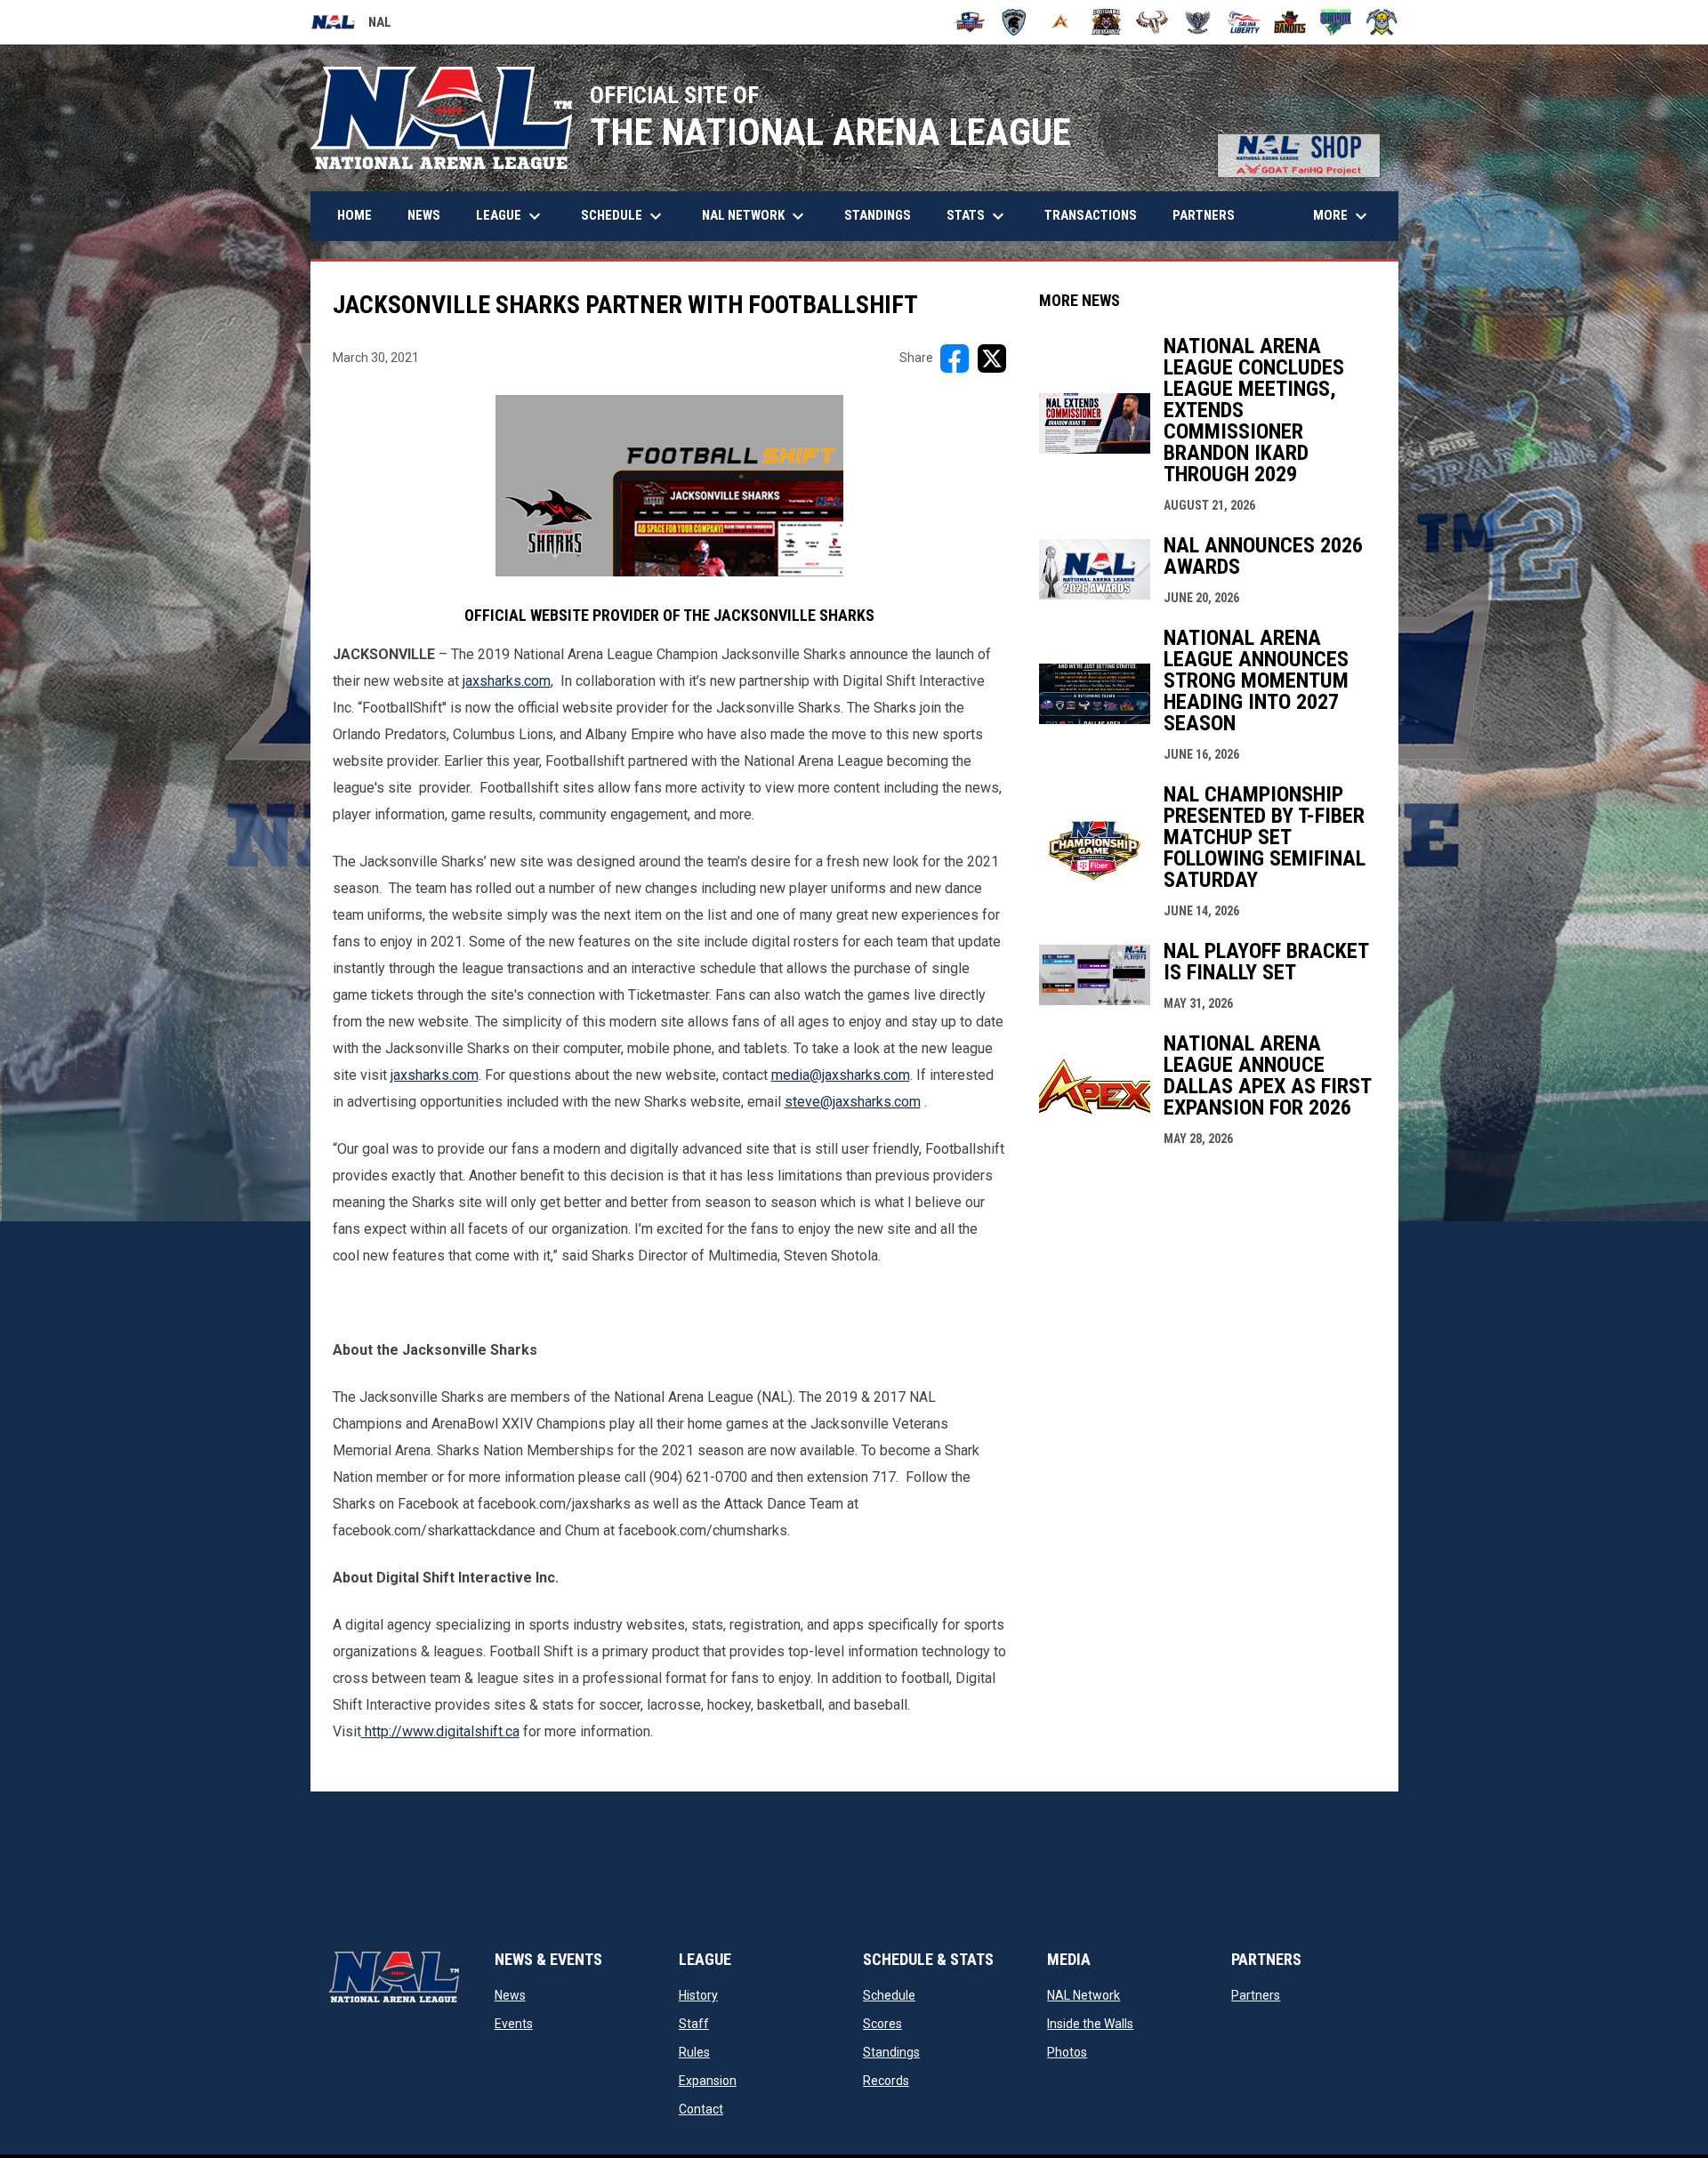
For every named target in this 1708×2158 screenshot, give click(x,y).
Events (514, 2024)
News (510, 1995)
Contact (701, 2109)
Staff (694, 2024)
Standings (891, 2052)
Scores (882, 2024)
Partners (1256, 1995)
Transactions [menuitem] (1091, 215)
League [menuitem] (511, 216)
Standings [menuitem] (878, 215)
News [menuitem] (424, 215)
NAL (351, 25)
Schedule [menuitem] (624, 216)
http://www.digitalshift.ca (440, 1731)
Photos (1067, 2052)
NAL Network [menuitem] (762, 216)
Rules (694, 2052)
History (698, 1995)
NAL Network (1084, 1995)
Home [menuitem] (354, 215)
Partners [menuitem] (1204, 215)
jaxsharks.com (507, 681)
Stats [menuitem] (978, 216)
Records (886, 2081)
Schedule (889, 1995)
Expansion (708, 2081)
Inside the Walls (1090, 2024)
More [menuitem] (1342, 216)
